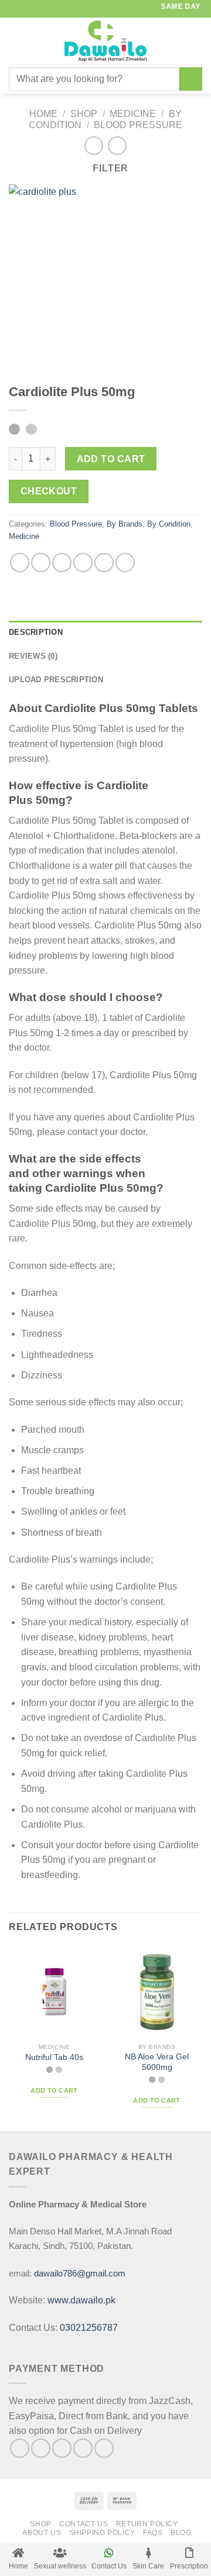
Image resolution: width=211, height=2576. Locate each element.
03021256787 (89, 2328)
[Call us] (104, 2448)
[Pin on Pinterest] (104, 563)
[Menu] (16, 41)
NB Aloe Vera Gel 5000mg (157, 2062)
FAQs (153, 2533)
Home (43, 114)
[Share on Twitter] (62, 563)
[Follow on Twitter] (62, 2448)
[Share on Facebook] (41, 563)
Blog (181, 2533)
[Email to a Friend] (83, 563)
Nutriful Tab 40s (54, 2057)
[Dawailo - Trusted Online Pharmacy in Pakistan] (105, 41)
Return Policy (147, 2524)
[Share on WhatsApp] (20, 563)
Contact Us (84, 2524)
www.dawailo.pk (80, 2300)
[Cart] (196, 41)
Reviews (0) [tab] (33, 656)
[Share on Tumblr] (125, 563)
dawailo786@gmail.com (80, 2273)
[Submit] (191, 79)
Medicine (133, 114)
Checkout (49, 491)
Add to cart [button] (54, 2090)
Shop (84, 114)
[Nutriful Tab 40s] (54, 1992)
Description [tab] (36, 632)
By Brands (125, 524)
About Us (42, 2533)
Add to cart (111, 459)
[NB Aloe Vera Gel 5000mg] (157, 1992)
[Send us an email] (83, 2448)
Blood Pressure (138, 125)
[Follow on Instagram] (41, 2448)
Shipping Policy (102, 2533)
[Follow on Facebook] (20, 2448)
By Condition (169, 524)
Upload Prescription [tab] (56, 680)
